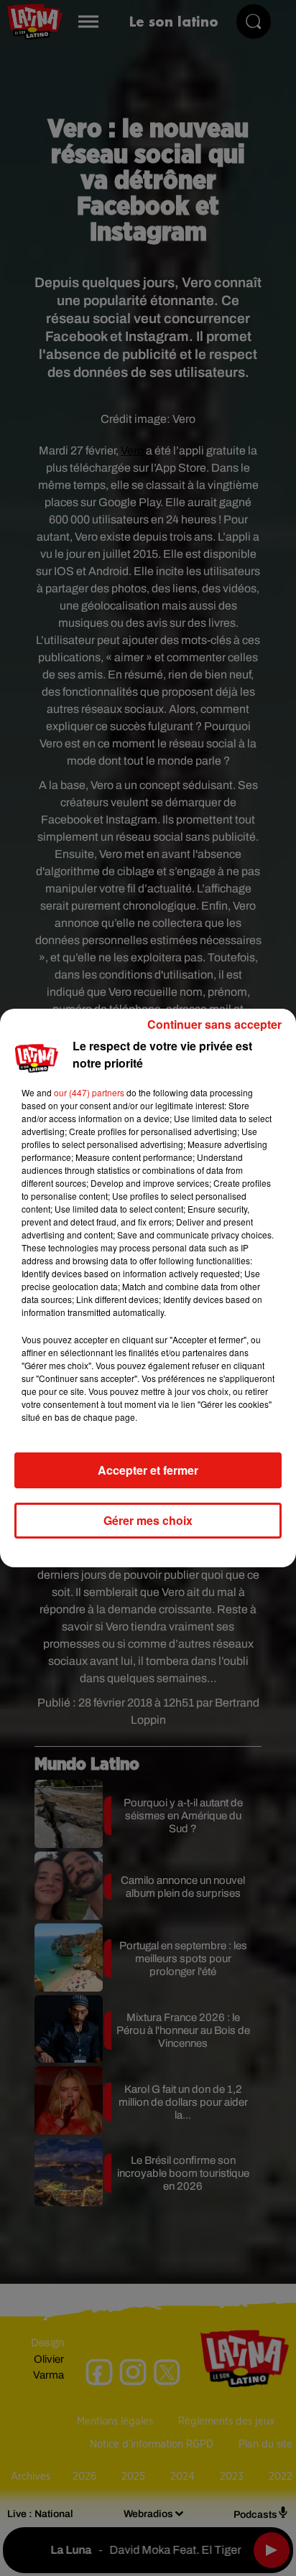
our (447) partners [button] (89, 1092)
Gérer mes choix (148, 1520)
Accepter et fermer (148, 1470)
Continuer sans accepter (214, 1024)
